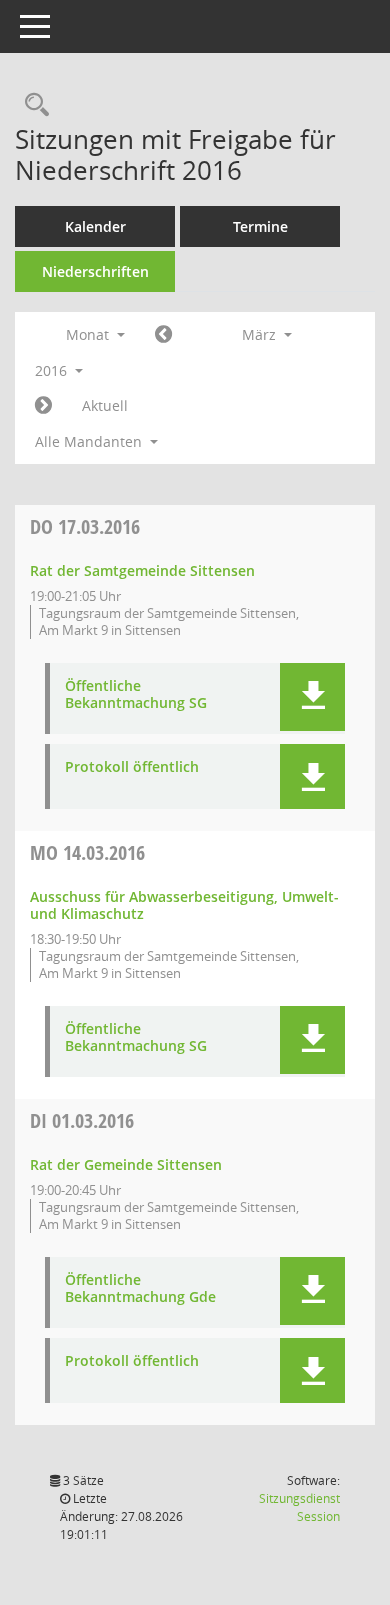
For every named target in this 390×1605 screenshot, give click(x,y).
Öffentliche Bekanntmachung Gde (140, 1289)
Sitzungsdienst (299, 1507)
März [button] (261, 334)
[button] (312, 697)
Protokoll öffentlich (132, 767)
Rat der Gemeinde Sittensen (126, 1164)
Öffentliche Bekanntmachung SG (136, 695)
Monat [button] (89, 334)
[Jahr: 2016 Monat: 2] (163, 335)
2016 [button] (53, 370)
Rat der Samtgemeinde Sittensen (142, 570)
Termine (260, 226)
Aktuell (105, 405)
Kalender (95, 226)
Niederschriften (95, 271)
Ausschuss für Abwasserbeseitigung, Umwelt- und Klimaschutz (184, 905)
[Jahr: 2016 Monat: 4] (43, 406)
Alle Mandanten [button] (90, 441)
